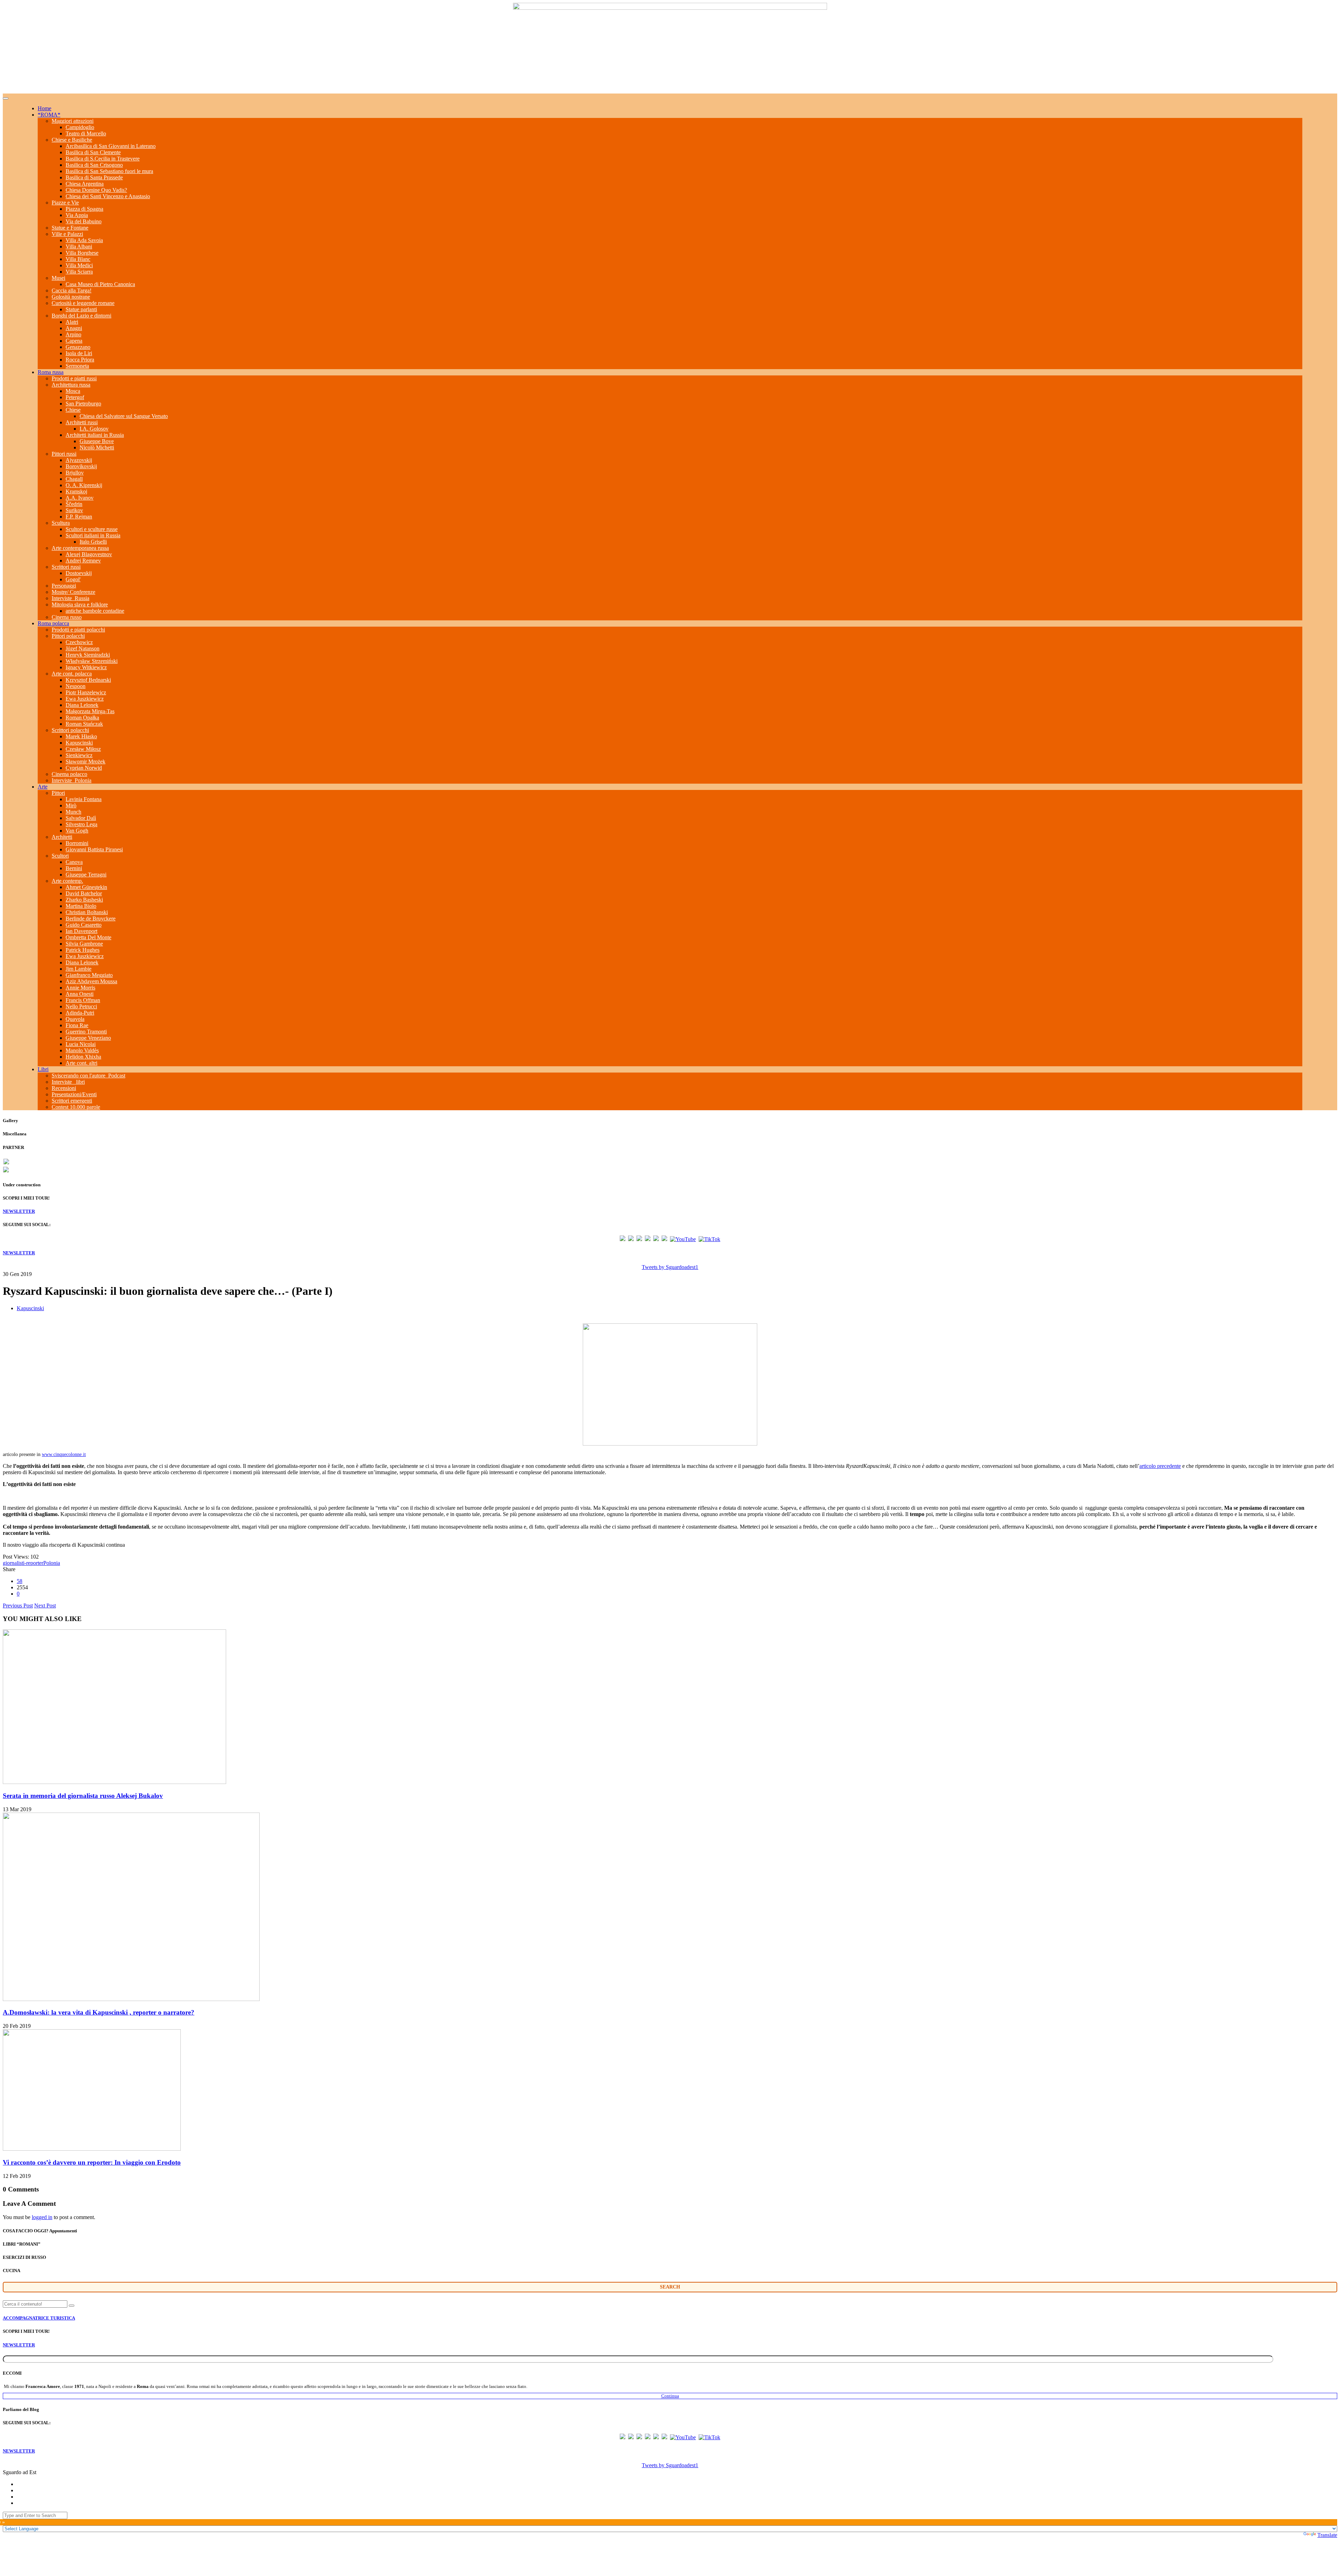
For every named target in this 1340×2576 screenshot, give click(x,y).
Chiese (73, 410)
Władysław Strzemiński (92, 661)
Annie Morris (80, 988)
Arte (43, 787)
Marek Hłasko (81, 736)
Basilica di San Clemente (93, 152)
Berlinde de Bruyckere (91, 919)
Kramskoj (76, 491)
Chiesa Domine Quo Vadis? (96, 190)
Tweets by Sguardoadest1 (670, 1267)
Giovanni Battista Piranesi (94, 849)
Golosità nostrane (71, 297)
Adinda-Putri (80, 1013)
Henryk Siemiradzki (88, 655)
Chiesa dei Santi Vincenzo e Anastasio (108, 196)
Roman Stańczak (84, 724)
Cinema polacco (69, 774)
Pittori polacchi (68, 636)
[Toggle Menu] (6, 98)
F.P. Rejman (79, 517)
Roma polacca (53, 623)
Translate (1327, 2535)
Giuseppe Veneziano (88, 1038)
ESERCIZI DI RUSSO (24, 2257)
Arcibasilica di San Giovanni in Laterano (111, 146)
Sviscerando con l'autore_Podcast (88, 1076)
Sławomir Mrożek (85, 761)
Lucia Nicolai (81, 1044)
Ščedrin (74, 504)
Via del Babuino (84, 221)
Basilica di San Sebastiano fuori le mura (109, 171)
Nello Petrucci (81, 1006)
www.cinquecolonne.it (64, 1454)
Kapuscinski (79, 743)
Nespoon (76, 686)
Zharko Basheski (84, 900)
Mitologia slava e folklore (80, 604)
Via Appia (77, 215)
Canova (74, 862)
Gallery (10, 1121)
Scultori (60, 856)
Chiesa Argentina (85, 184)
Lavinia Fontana (84, 799)
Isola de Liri (79, 353)
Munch (73, 812)
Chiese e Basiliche (72, 140)
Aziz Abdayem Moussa (91, 981)
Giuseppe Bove (97, 441)
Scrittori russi (66, 567)
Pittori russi (64, 454)
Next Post (45, 1606)
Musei (58, 278)
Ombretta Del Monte (88, 937)
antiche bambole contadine (95, 611)
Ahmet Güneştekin (86, 887)
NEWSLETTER (19, 1211)
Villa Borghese (82, 253)
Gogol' (73, 579)
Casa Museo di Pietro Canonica (100, 284)
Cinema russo (67, 617)
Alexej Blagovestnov (89, 554)
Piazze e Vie (65, 203)
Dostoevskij (79, 573)
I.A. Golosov (94, 429)
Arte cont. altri (81, 1063)
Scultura (61, 523)
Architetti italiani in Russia (95, 435)
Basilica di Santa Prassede (94, 177)
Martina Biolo (81, 906)
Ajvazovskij (79, 460)
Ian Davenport (81, 931)
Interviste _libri (68, 1082)
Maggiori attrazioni (73, 121)
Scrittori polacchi (70, 730)
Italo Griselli (93, 542)
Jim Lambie (79, 969)
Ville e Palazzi (67, 234)
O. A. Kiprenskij (84, 485)
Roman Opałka (82, 718)
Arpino (73, 334)
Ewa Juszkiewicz (85, 699)
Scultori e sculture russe (92, 529)
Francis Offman (83, 1000)
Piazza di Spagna (84, 209)
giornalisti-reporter (23, 1563)
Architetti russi (82, 422)
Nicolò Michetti (97, 447)
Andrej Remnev (83, 561)
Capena (74, 341)
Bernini (74, 868)
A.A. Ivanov (80, 498)
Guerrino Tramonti (86, 1032)
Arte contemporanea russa (80, 548)
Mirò (71, 805)
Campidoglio (80, 127)
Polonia (52, 1563)
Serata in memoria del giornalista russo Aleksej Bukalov (83, 1796)
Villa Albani (79, 247)
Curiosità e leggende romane (83, 303)
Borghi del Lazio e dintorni (81, 316)
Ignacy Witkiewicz (86, 667)
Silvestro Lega (81, 824)
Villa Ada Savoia (84, 240)
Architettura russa (71, 385)
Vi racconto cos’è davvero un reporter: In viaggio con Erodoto (92, 2162)
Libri (43, 1069)
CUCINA (12, 2271)
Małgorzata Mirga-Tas (90, 711)
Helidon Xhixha (83, 1057)
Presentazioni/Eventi (74, 1094)
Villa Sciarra (79, 272)
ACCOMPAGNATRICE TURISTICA (39, 2318)
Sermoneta (77, 366)
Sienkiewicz (79, 755)
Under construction (22, 1185)
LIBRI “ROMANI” (22, 2244)
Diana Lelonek (82, 705)
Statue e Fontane (70, 228)
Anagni (74, 328)
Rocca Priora (80, 360)
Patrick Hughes (83, 950)
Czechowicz (79, 642)
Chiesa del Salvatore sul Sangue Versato (124, 416)
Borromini (77, 843)
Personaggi (64, 586)
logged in (42, 2217)
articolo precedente (1160, 1466)
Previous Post (18, 1606)
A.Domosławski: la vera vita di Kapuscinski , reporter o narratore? (99, 2012)
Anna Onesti (80, 994)
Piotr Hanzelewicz (86, 692)
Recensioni (64, 1088)
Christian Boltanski (87, 912)
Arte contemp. (67, 881)
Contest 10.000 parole (76, 1107)
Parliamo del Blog (21, 2409)
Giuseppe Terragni (86, 875)
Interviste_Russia (70, 598)
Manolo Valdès (82, 1050)
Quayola (75, 1019)
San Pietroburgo (83, 404)
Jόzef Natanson (83, 648)
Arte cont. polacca (72, 674)
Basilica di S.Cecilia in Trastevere (103, 159)
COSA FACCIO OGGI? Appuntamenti (40, 2231)
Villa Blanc (78, 259)
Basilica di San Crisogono (94, 165)
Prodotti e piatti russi (74, 378)
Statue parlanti (81, 309)
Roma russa (51, 372)
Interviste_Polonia (72, 780)
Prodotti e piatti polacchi (78, 630)
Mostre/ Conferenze (73, 592)
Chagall (74, 479)
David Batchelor (84, 893)
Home (44, 108)
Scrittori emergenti (72, 1101)
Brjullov (75, 473)
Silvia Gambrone (84, 944)
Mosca (73, 391)
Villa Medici (79, 265)
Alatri (72, 322)
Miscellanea (15, 1134)
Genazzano (78, 347)
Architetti (62, 837)
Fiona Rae (77, 1025)
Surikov (74, 510)
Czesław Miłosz (83, 749)
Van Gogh (77, 831)
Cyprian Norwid (84, 768)
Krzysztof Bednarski (88, 680)
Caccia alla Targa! (72, 290)
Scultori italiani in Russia (93, 535)
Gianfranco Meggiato (89, 975)
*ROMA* (49, 115)
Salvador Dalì (81, 818)
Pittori (58, 793)
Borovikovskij (81, 466)
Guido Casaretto (84, 925)
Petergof (75, 397)
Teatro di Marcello (86, 133)
